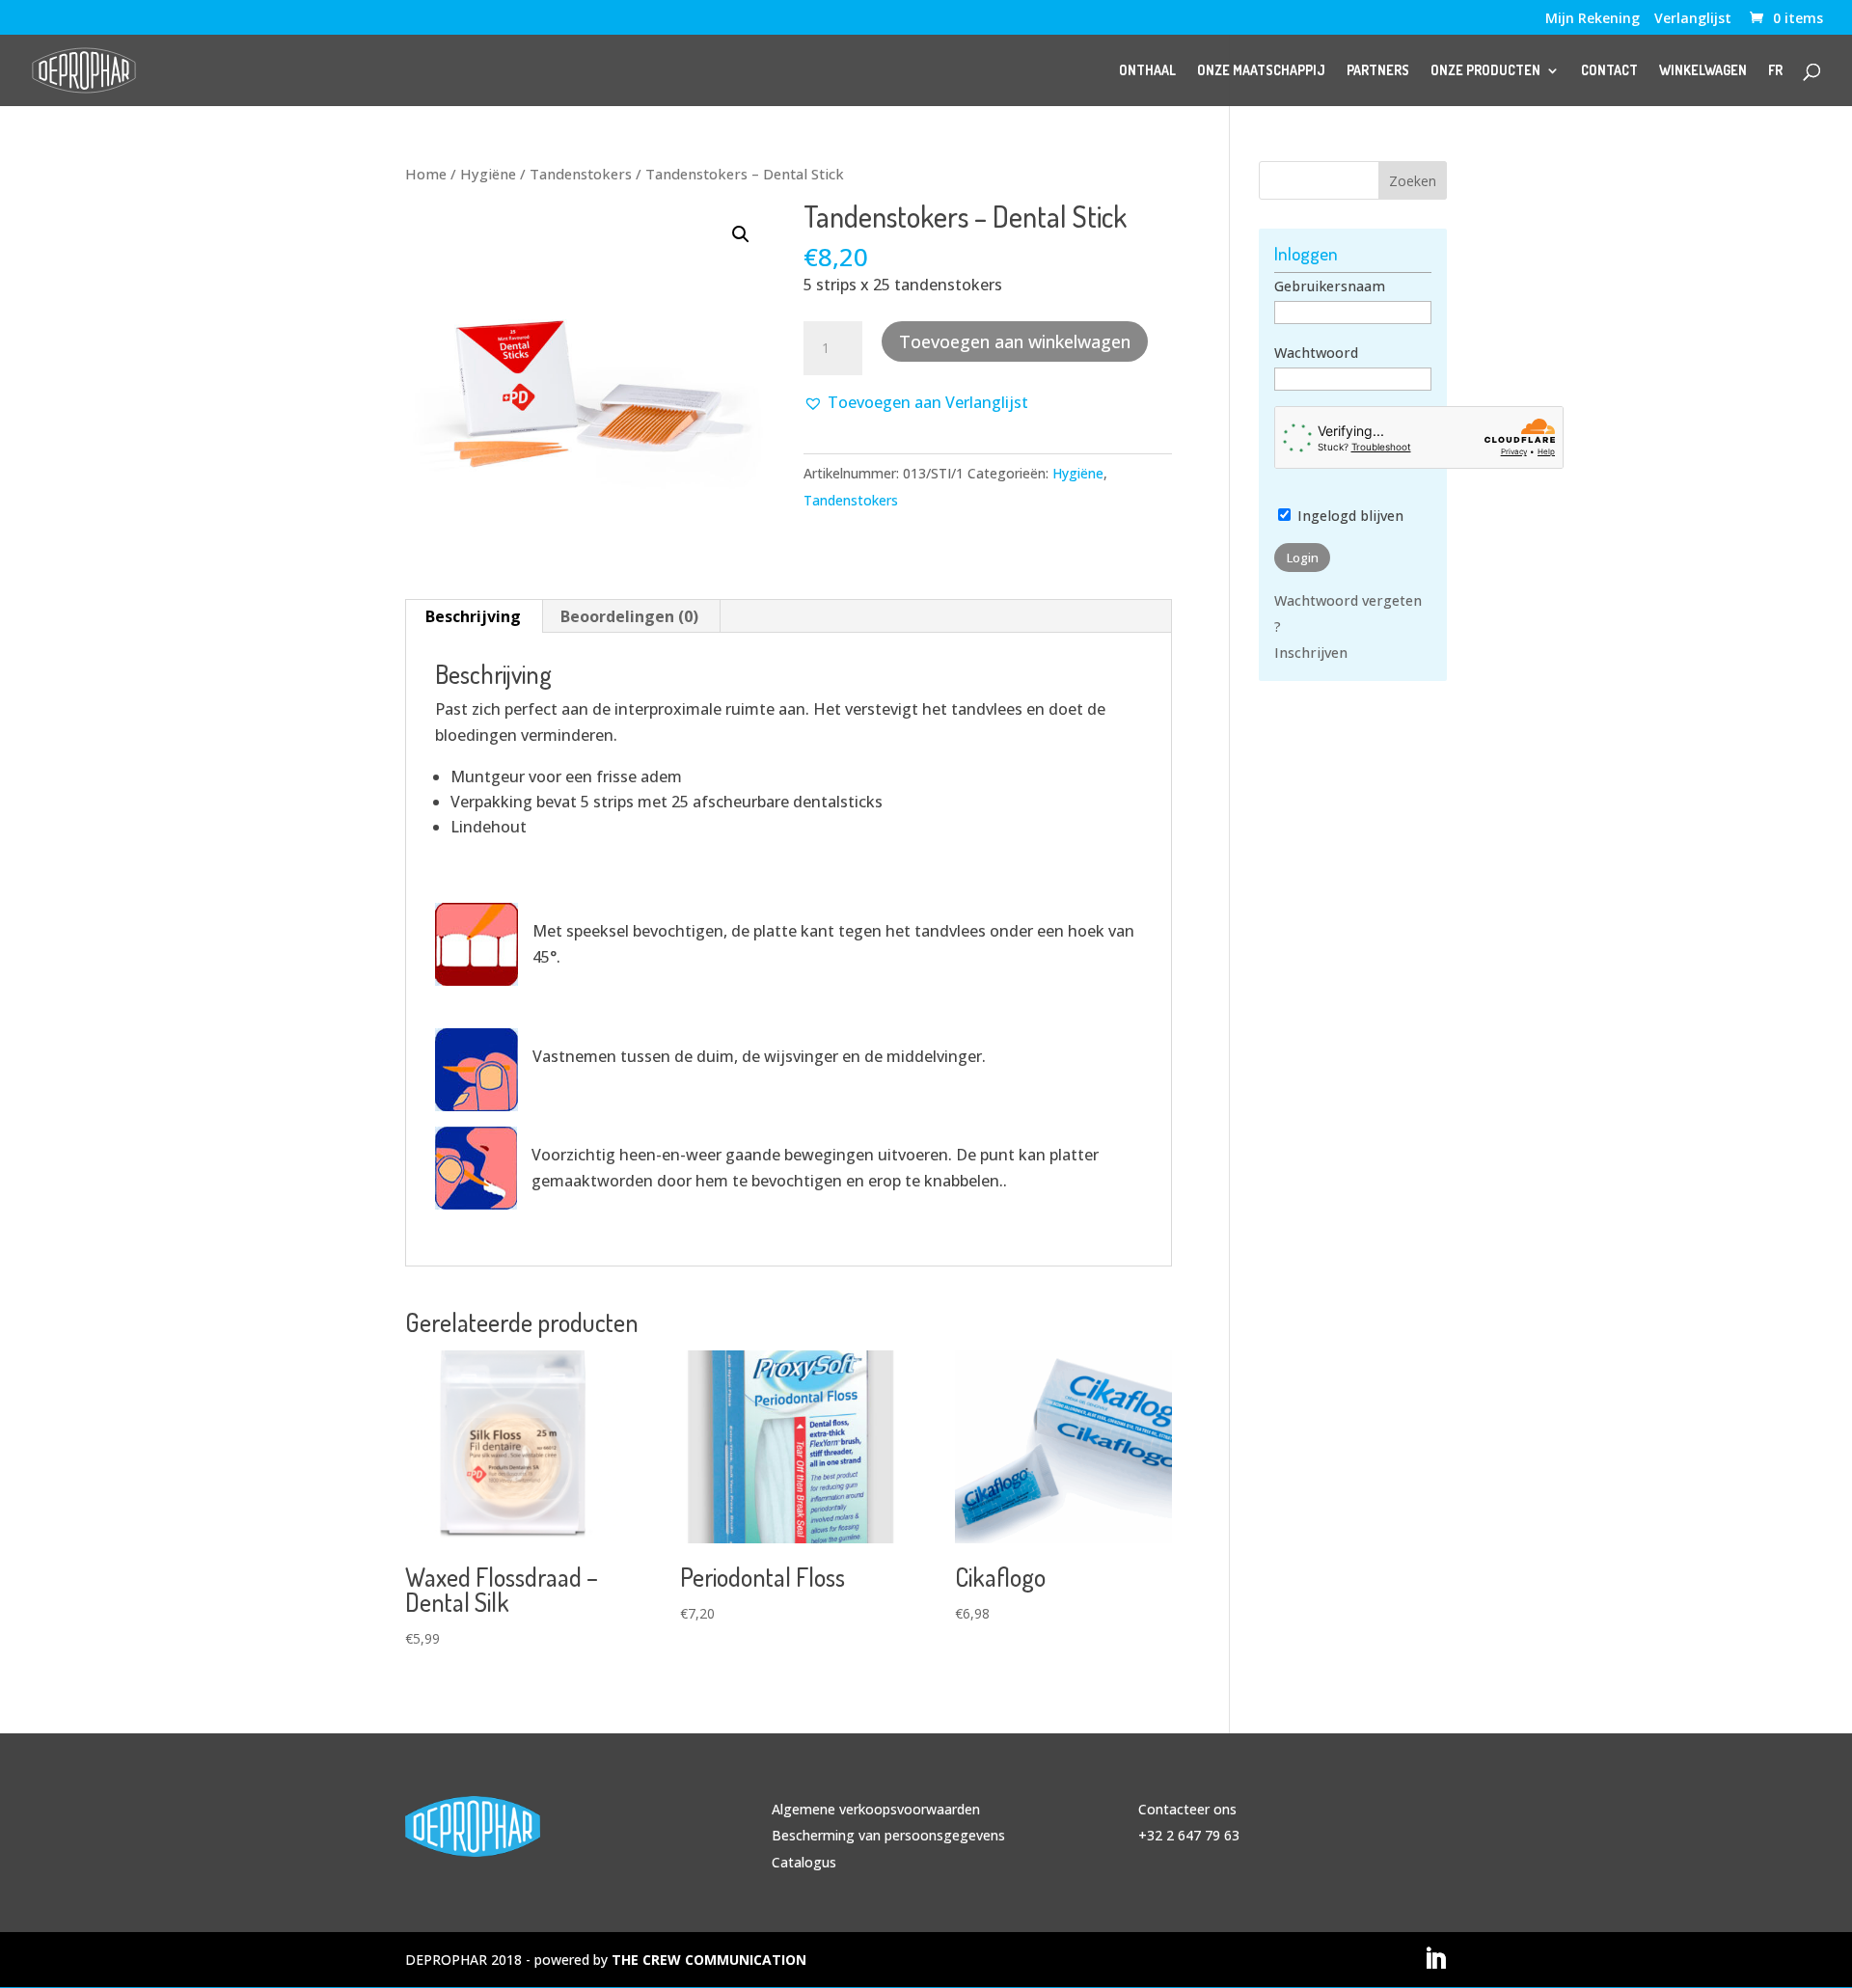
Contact (1609, 71)
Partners (1378, 71)
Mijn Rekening (1593, 19)
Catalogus (804, 1862)
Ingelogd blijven (1348, 516)
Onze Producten (1485, 71)
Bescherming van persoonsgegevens (888, 1835)
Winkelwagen (1703, 71)
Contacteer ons (1187, 1809)
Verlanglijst (1693, 19)
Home (426, 174)
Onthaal (1147, 71)
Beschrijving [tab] (473, 616)
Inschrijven (1311, 653)
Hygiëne (488, 174)
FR (1775, 71)
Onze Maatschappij (1261, 71)
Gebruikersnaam (1330, 286)
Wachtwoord (1316, 353)
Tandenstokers (581, 174)
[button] (741, 234)
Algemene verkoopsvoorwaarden (876, 1809)
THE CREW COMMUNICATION (709, 1960)
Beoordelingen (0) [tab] (629, 616)
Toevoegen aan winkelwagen (1015, 341)
